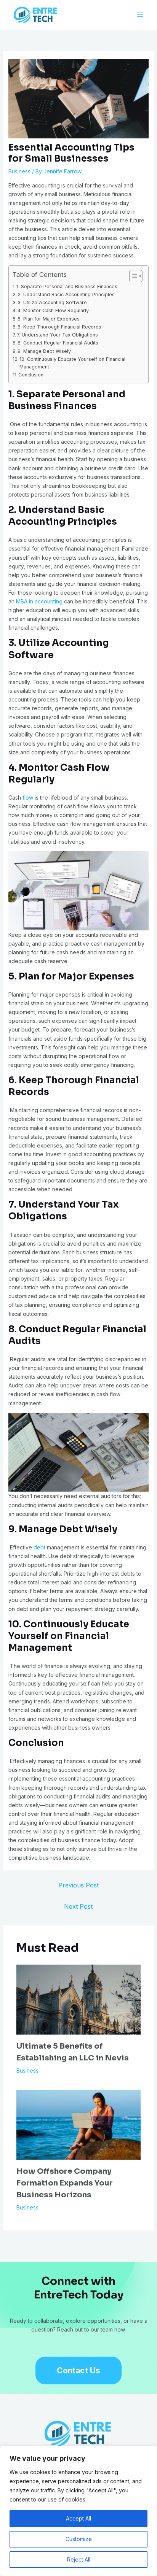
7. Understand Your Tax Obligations (57, 335)
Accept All (78, 2518)
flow (28, 798)
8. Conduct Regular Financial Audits (58, 343)
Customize (79, 2539)
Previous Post (78, 1885)
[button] (78, 2370)
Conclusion (31, 375)
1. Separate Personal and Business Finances (67, 286)
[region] (78, 2511)
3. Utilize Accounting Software (52, 302)
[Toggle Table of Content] (132, 276)
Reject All (79, 2559)
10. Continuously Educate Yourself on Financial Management (72, 363)
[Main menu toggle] (140, 15)
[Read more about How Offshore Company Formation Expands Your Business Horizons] (79, 2124)
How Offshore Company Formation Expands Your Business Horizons (65, 2183)
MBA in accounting (39, 601)
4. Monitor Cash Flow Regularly (53, 310)
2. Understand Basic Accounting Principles (66, 294)
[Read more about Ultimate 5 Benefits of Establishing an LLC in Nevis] (79, 1999)
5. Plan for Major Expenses (49, 319)
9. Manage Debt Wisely (44, 351)
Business (19, 171)
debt (39, 1547)
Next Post (78, 1906)
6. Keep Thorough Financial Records (59, 327)
